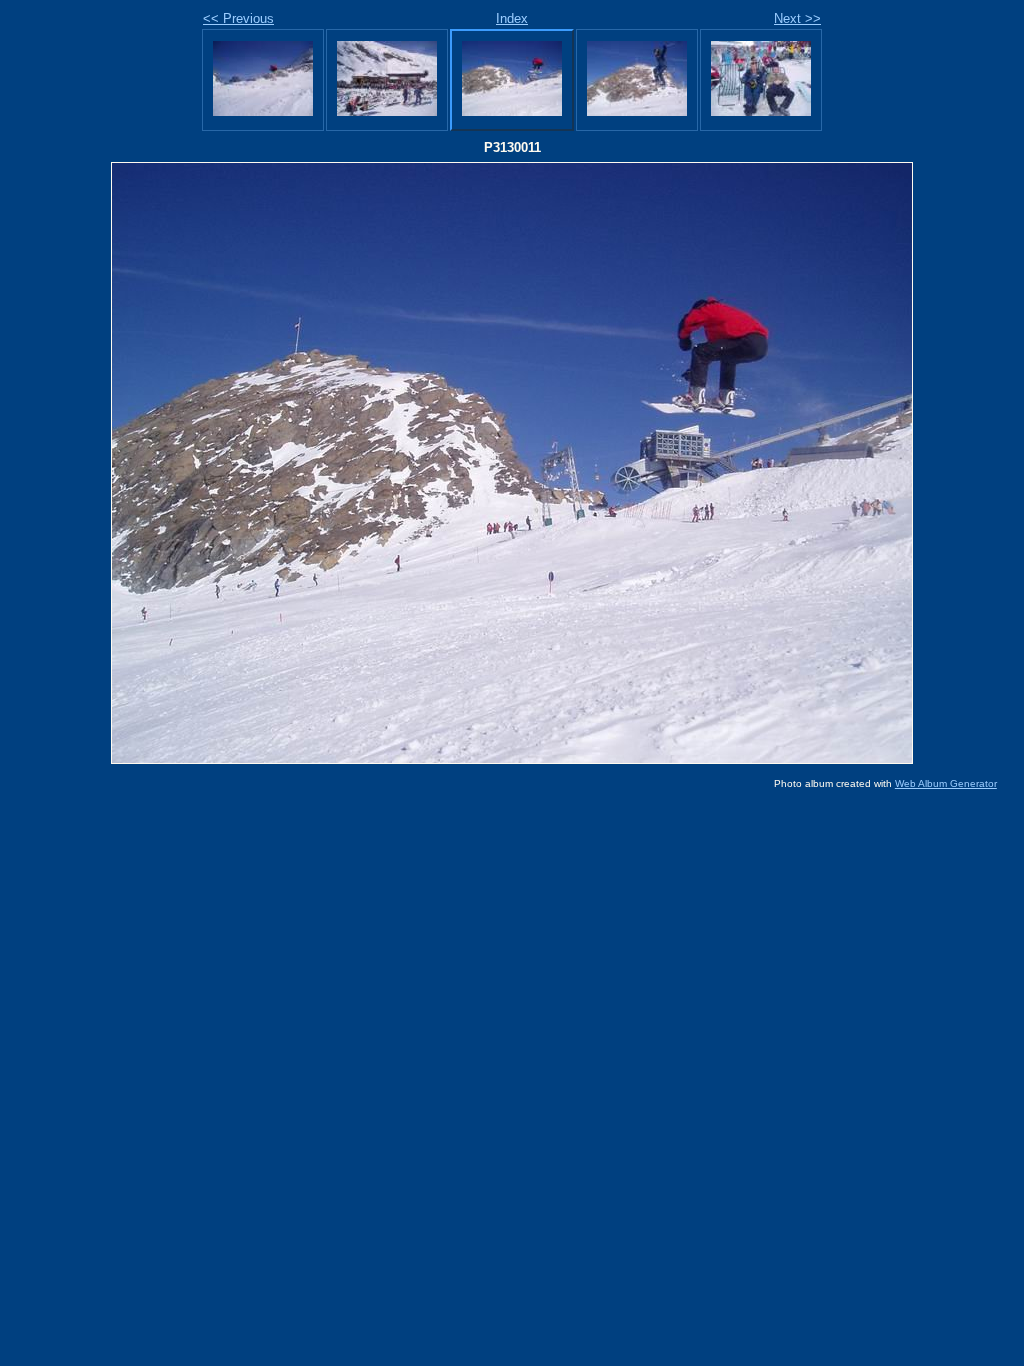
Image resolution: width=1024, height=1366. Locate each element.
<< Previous (238, 18)
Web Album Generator (946, 783)
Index (512, 18)
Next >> (797, 18)
